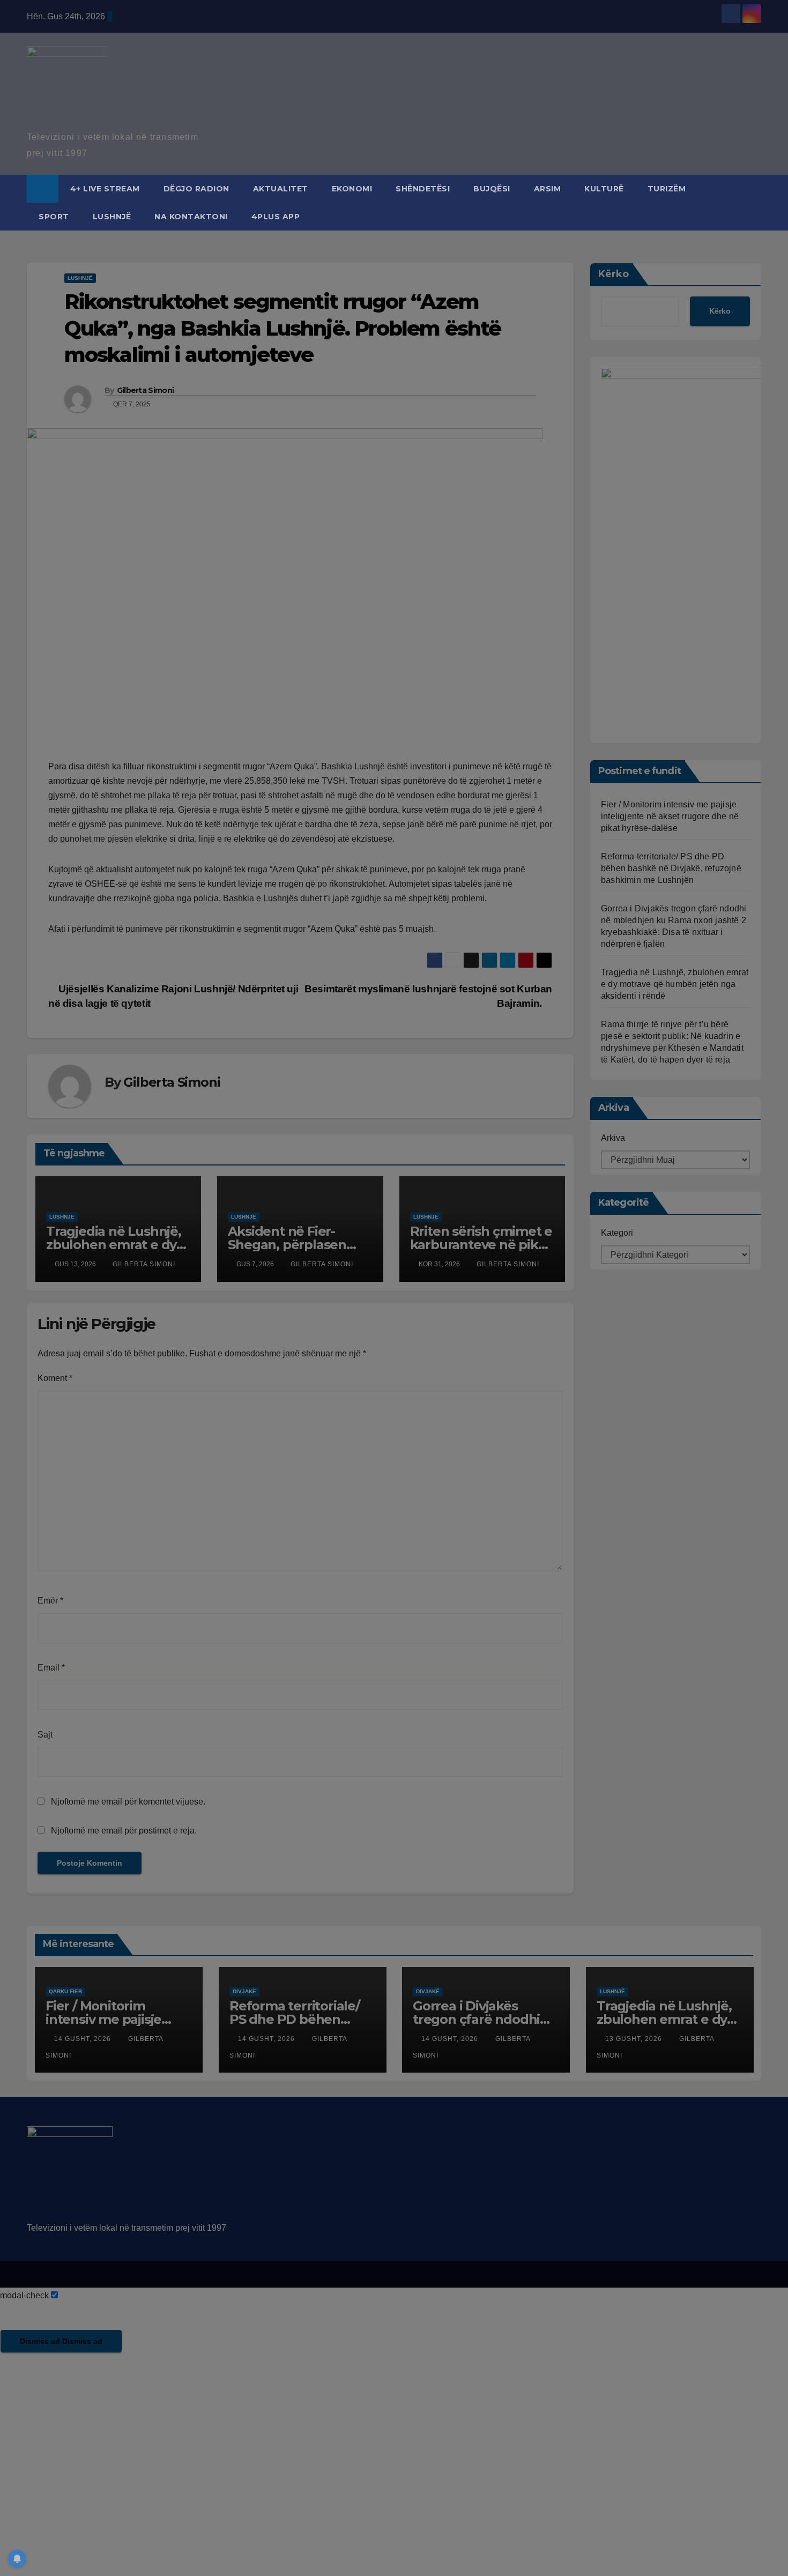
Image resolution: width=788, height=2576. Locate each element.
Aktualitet (281, 189)
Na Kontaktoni (191, 217)
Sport (54, 217)
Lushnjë (112, 217)
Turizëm (667, 189)
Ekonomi (352, 189)
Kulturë (604, 189)
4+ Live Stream (105, 189)
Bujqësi (492, 189)
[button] (754, 202)
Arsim (548, 189)
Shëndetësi (423, 189)
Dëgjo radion (196, 189)
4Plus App (276, 217)
